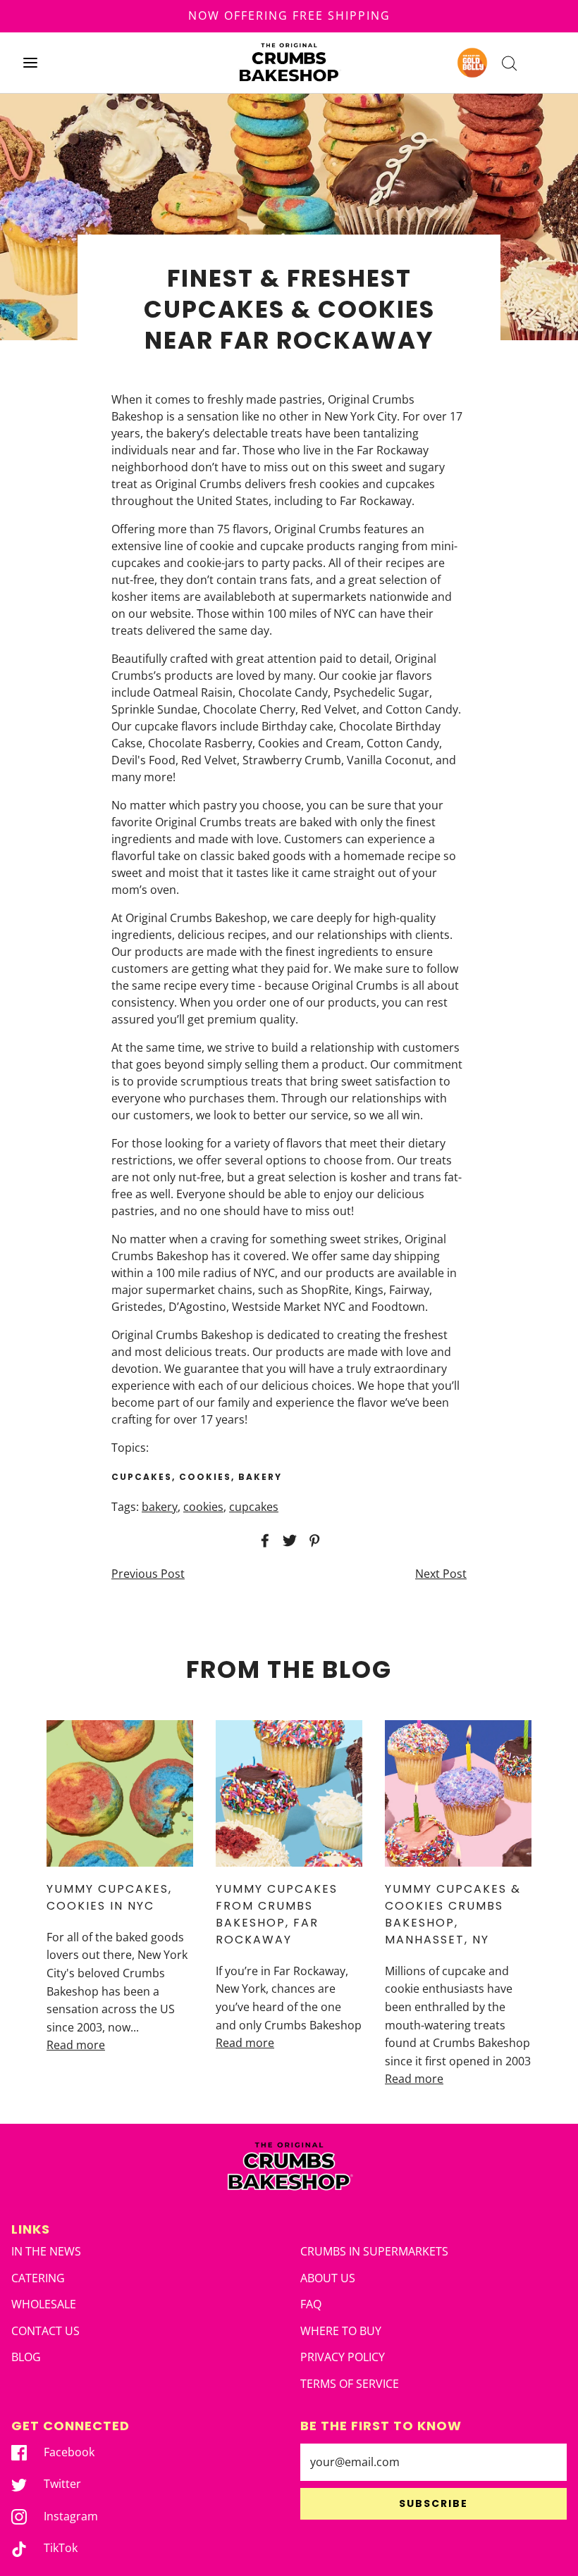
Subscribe (433, 2503)
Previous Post (148, 1574)
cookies (203, 1507)
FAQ (311, 2304)
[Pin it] (312, 1541)
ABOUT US (328, 2278)
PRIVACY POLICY (343, 2357)
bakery (160, 1507)
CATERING (38, 2278)
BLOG (26, 2357)
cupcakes (254, 1507)
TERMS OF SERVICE (350, 2384)
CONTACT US (45, 2331)
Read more (76, 2045)
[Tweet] (288, 1541)
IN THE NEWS (46, 2251)
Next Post (441, 1574)
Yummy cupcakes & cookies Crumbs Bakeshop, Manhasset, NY (453, 1914)
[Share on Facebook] (263, 1541)
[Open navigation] (30, 62)
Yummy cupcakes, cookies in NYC (109, 1897)
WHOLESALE (44, 2304)
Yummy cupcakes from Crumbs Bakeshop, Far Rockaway (277, 1914)
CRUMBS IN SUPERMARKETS (374, 2251)
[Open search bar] (509, 62)
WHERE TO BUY (341, 2331)
